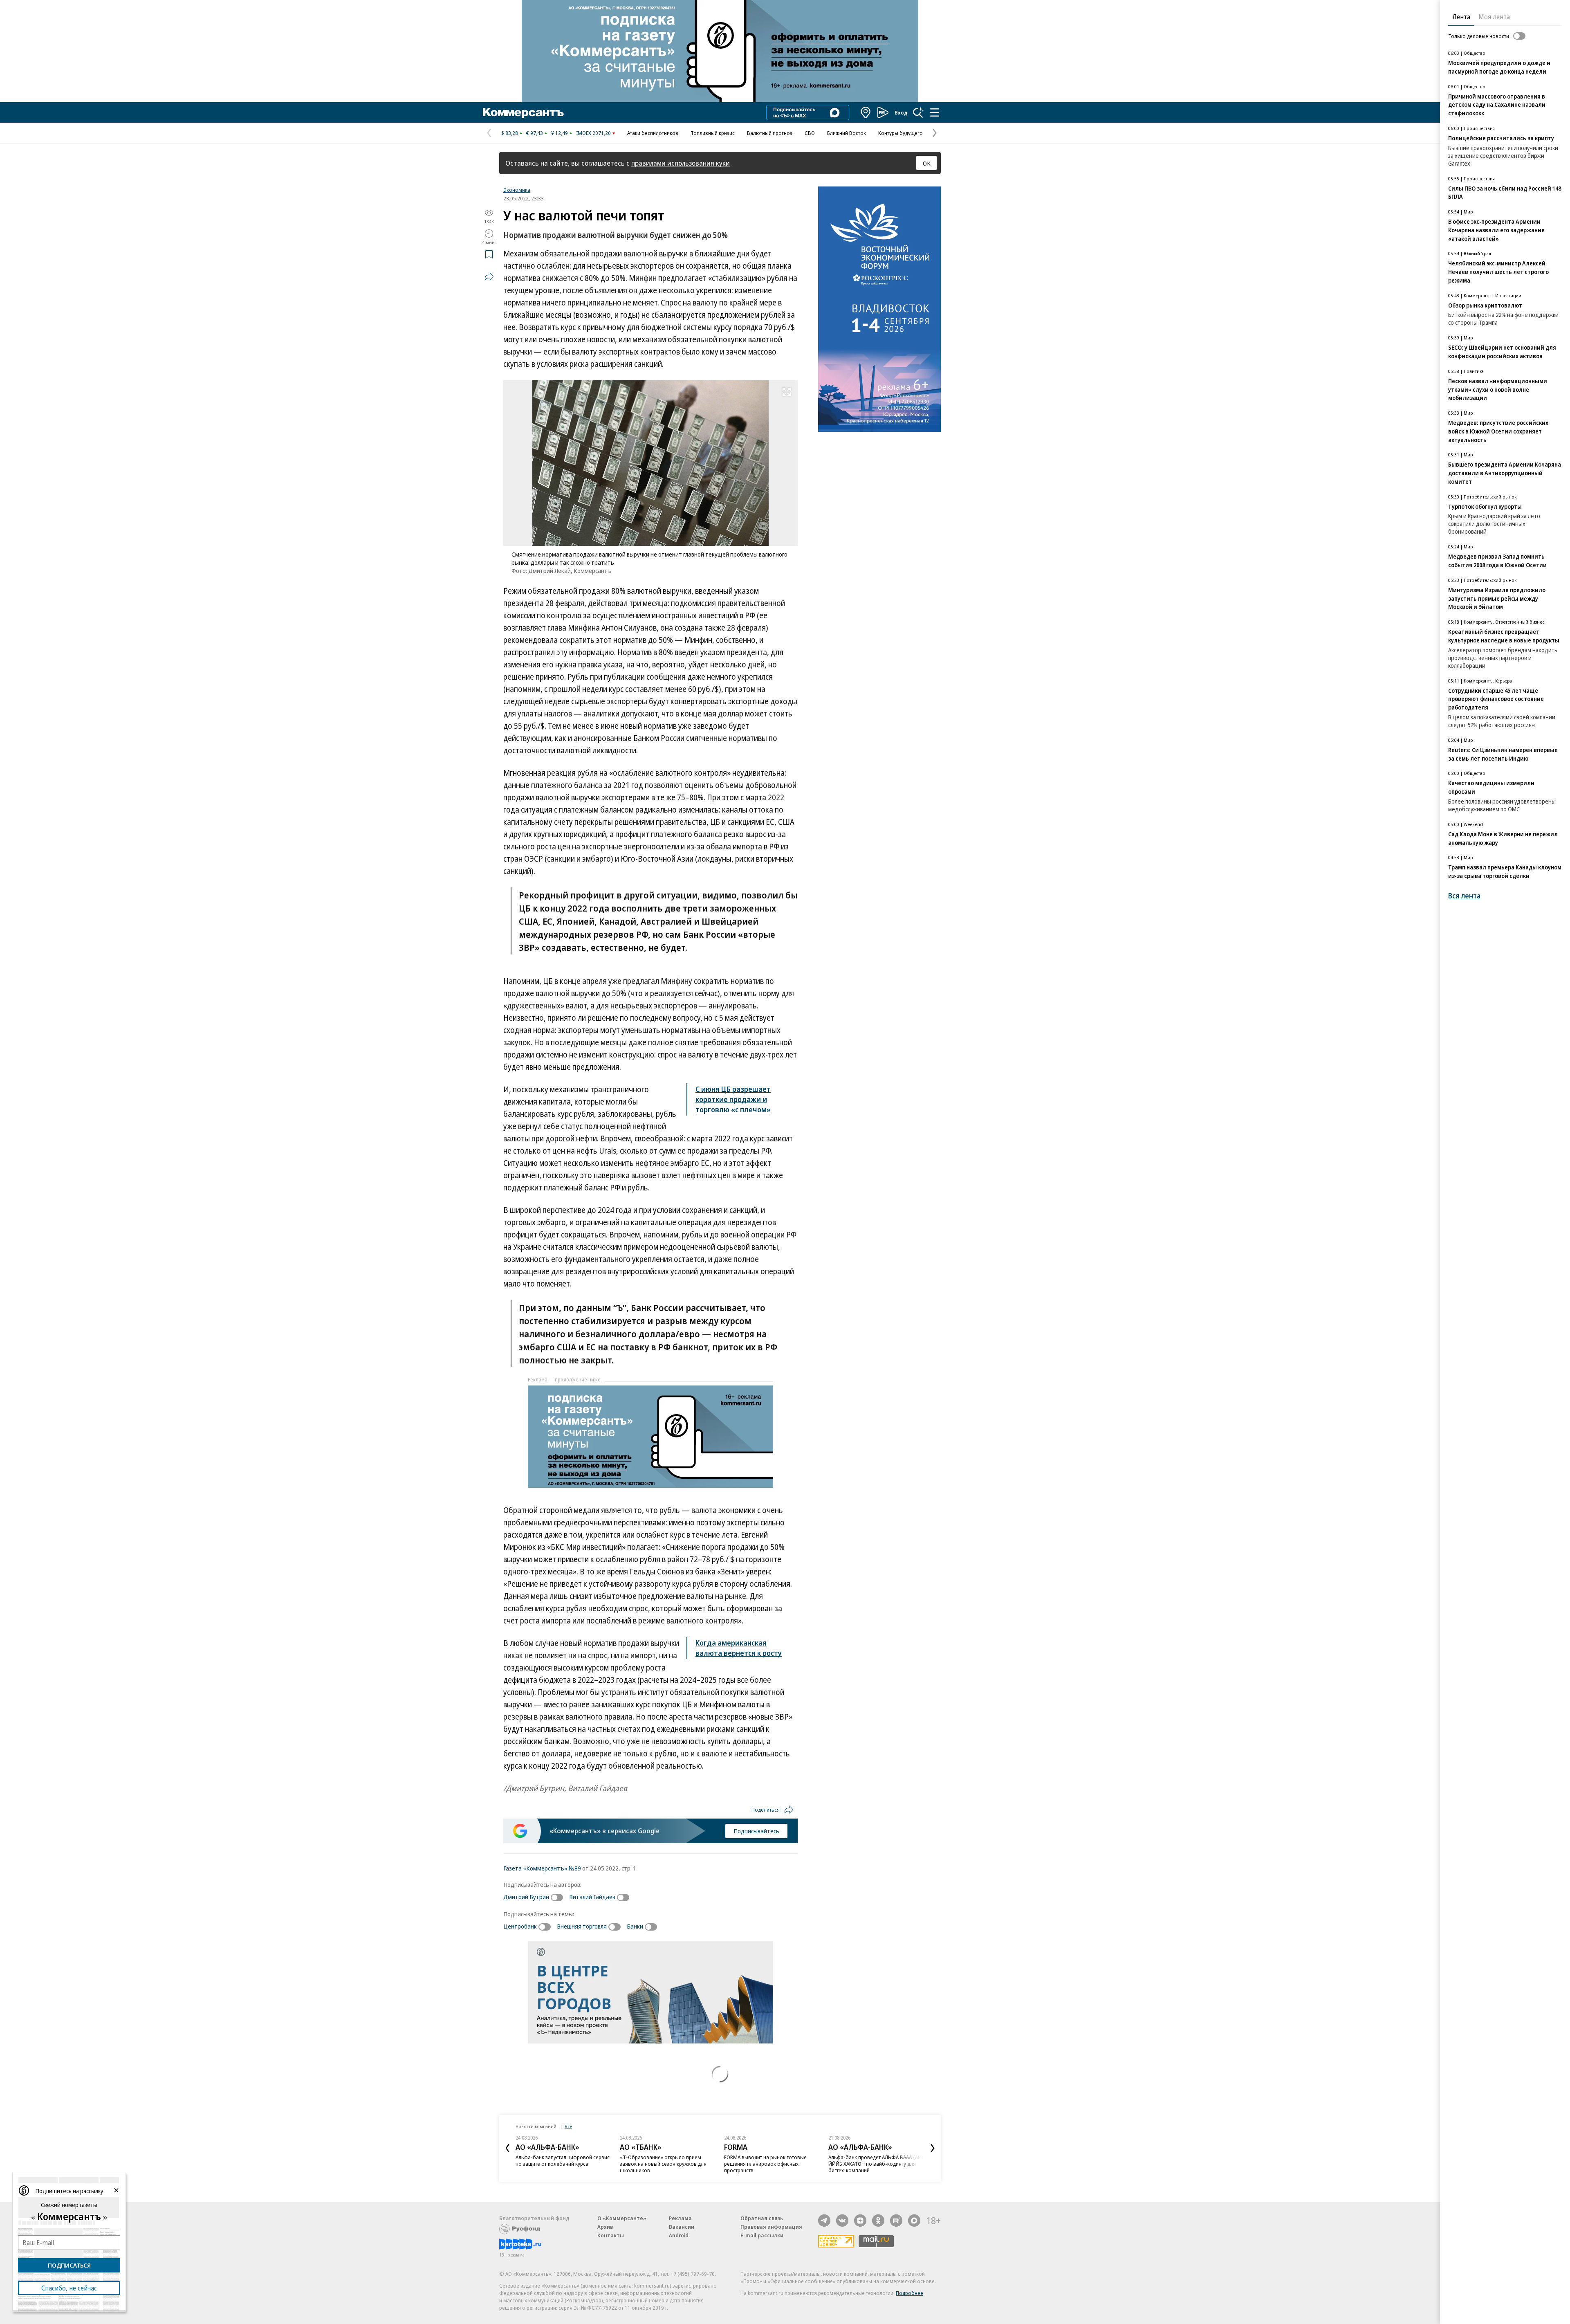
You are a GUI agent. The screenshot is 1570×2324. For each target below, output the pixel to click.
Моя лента (1494, 17)
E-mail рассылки (762, 2235)
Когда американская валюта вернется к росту (739, 1648)
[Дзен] (860, 2221)
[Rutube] (896, 2221)
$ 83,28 (510, 133)
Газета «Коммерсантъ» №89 (542, 1868)
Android (679, 2235)
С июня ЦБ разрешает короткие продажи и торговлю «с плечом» (733, 1099)
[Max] (914, 2221)
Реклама (680, 2218)
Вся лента (1464, 896)
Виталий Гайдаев (592, 1897)
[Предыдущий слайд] (507, 2148)
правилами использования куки (681, 163)
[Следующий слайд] (933, 2148)
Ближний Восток (847, 133)
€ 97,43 (535, 133)
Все (568, 2126)
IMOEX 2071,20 (593, 133)
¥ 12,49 (560, 133)
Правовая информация (771, 2227)
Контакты (611, 2235)
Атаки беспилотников (653, 133)
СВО (810, 133)
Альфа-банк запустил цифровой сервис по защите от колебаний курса (563, 2160)
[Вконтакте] (842, 2221)
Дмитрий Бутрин (526, 1897)
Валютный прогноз (770, 133)
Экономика (517, 190)
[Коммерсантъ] (523, 112)
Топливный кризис (713, 133)
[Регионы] (866, 112)
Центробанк (520, 1926)
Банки (635, 1926)
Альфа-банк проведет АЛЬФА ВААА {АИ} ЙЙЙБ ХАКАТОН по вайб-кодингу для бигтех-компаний (876, 2164)
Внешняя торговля (582, 1926)
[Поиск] (918, 112)
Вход (901, 112)
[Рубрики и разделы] (935, 112)
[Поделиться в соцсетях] (489, 276)
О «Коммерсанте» (622, 2218)
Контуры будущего (901, 133)
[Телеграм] (824, 2221)
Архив (605, 2227)
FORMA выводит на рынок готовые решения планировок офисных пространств (765, 2164)
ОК (927, 163)
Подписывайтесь (756, 1831)
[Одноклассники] (878, 2221)
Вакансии (682, 2227)
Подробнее (909, 2293)
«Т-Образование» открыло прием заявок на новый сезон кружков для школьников (663, 2164)
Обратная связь (762, 2218)
